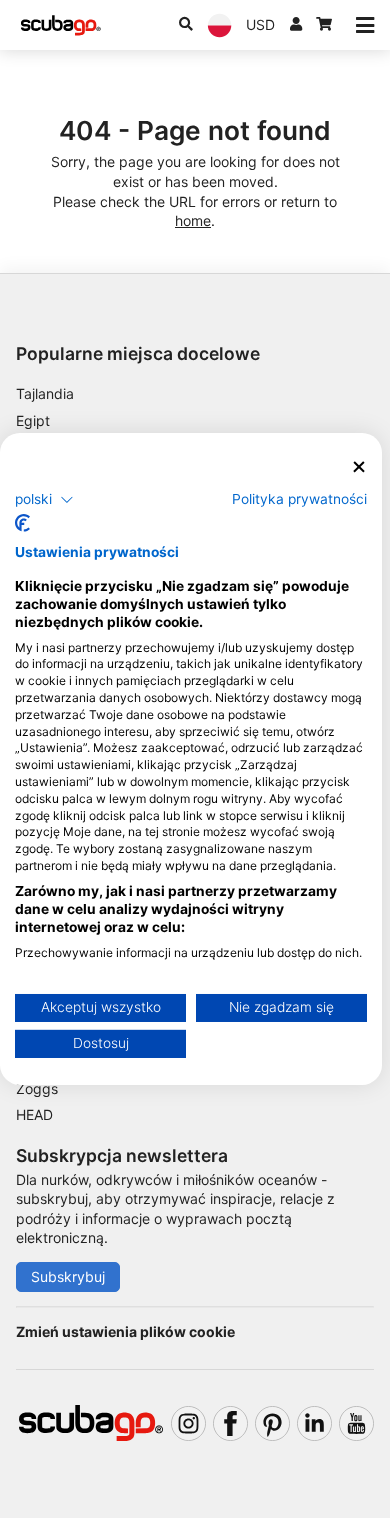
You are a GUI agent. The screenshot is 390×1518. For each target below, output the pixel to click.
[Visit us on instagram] (188, 1423)
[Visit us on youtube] (356, 1423)
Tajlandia (45, 393)
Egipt (33, 420)
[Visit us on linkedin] (314, 1423)
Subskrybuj (68, 1276)
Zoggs (37, 1088)
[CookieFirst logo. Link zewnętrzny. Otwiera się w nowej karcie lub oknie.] (22, 523)
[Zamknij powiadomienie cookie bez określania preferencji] (359, 467)
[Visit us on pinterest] (272, 1423)
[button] (44, 499)
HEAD (34, 1114)
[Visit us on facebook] (230, 1423)
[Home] (61, 25)
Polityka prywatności (299, 498)
